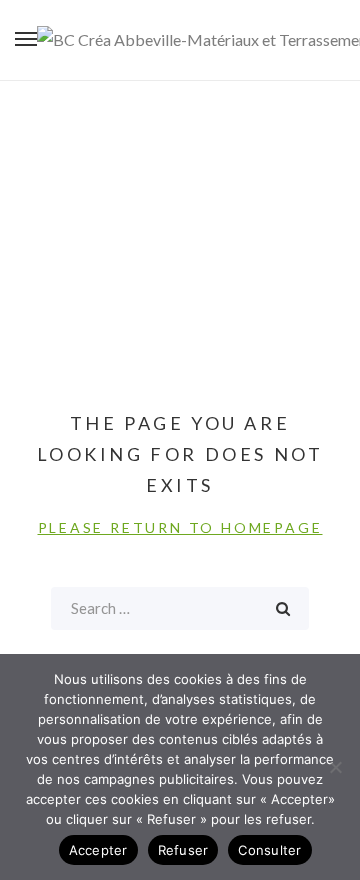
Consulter (269, 850)
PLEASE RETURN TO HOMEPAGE (180, 527)
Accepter (98, 850)
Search (283, 608)
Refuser (183, 850)
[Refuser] (335, 767)
